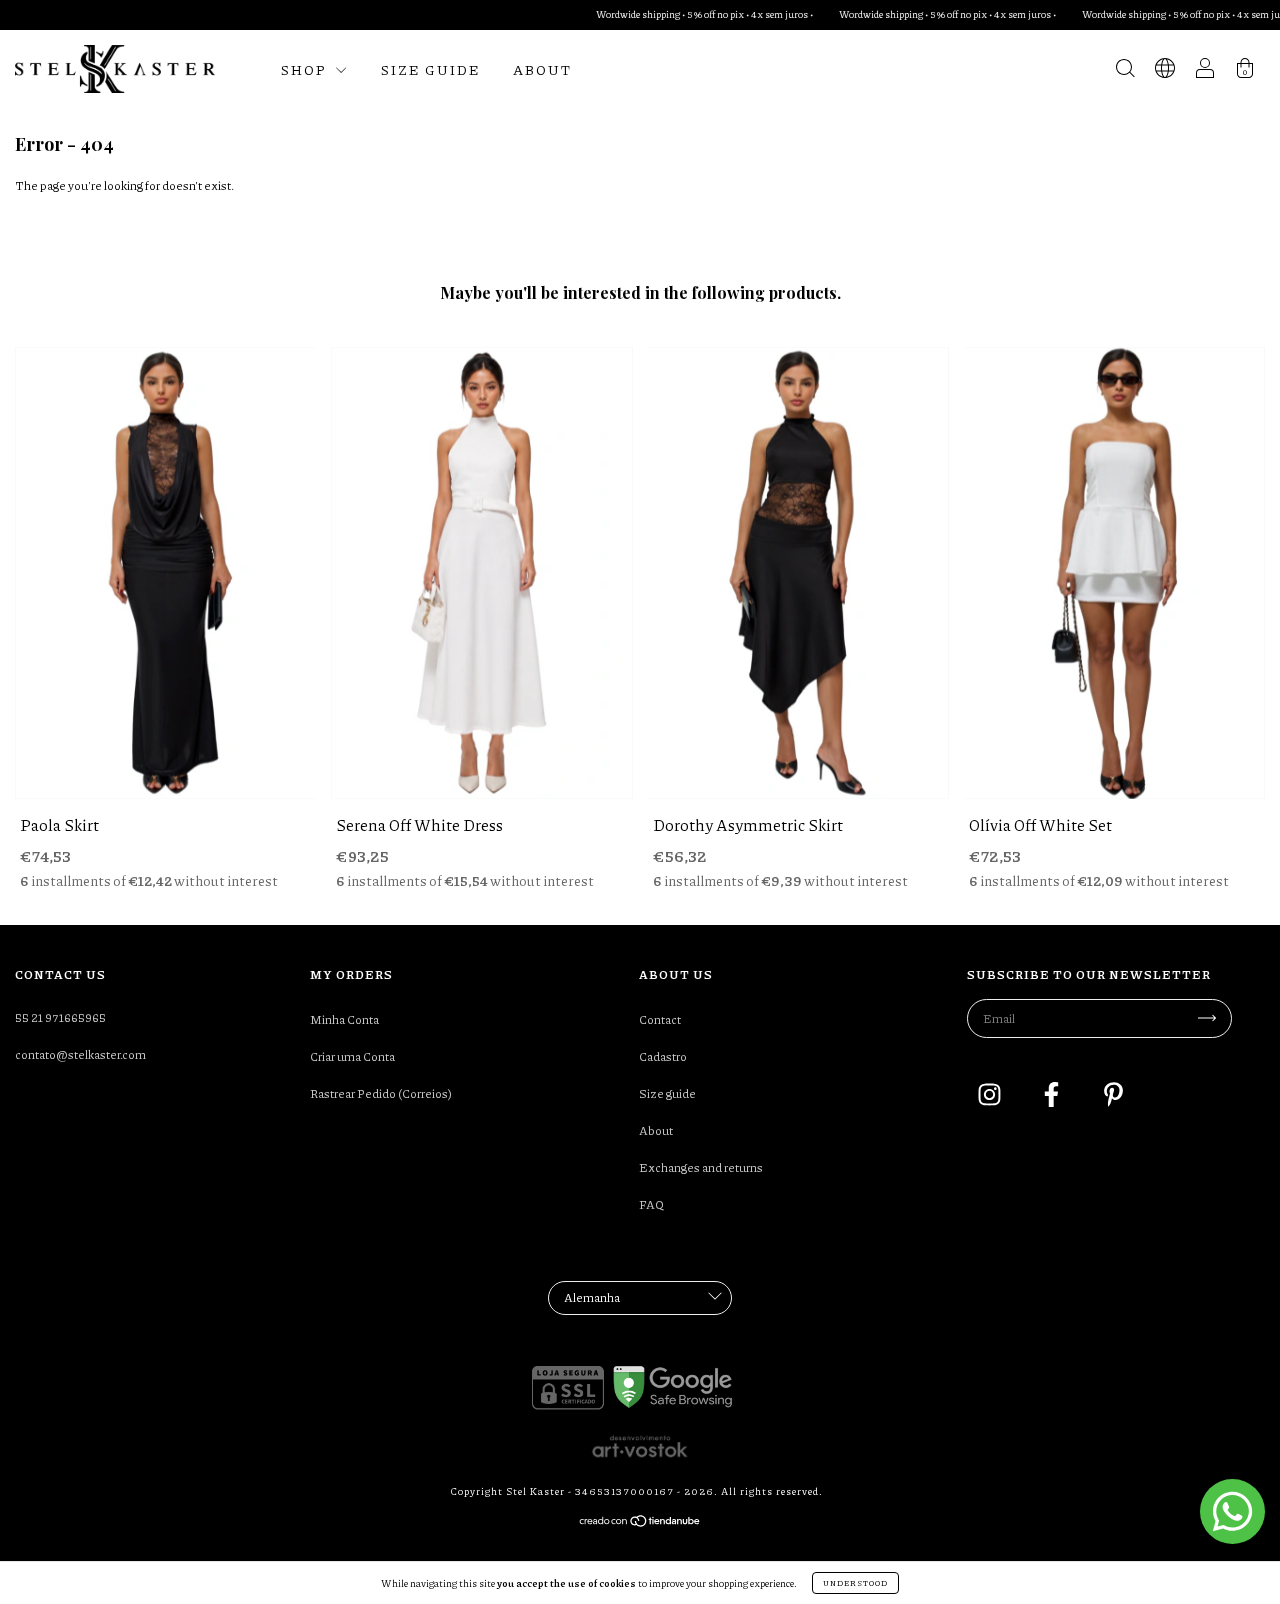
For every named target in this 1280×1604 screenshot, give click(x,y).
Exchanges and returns (701, 1167)
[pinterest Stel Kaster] (1113, 1096)
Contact (660, 1019)
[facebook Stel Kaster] (1052, 1096)
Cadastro (663, 1056)
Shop (305, 69)
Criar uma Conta (352, 1056)
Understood (855, 1582)
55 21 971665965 (60, 1017)
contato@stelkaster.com (80, 1054)
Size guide (430, 69)
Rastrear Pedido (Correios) (381, 1093)
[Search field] (1125, 71)
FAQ (651, 1204)
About (542, 69)
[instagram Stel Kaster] (990, 1096)
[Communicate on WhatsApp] (1232, 1511)
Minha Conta (344, 1019)
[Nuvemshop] (640, 1524)
